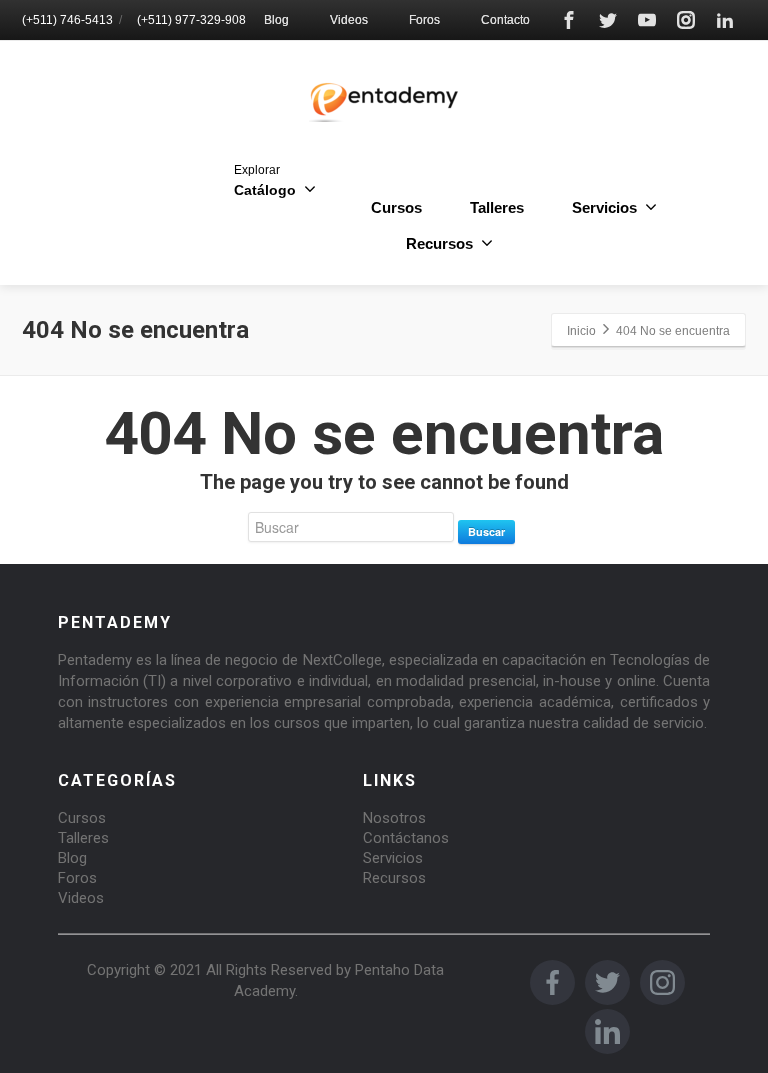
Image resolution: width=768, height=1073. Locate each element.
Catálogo (265, 180)
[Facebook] (569, 20)
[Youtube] (647, 20)
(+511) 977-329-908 (191, 20)
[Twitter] (608, 20)
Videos (349, 20)
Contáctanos (406, 838)
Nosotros (394, 818)
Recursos (394, 878)
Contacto (505, 20)
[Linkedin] (725, 20)
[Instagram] (686, 20)
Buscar (486, 531)
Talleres (497, 207)
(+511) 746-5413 (67, 20)
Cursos (396, 207)
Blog (276, 20)
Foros (424, 20)
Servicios (393, 858)
